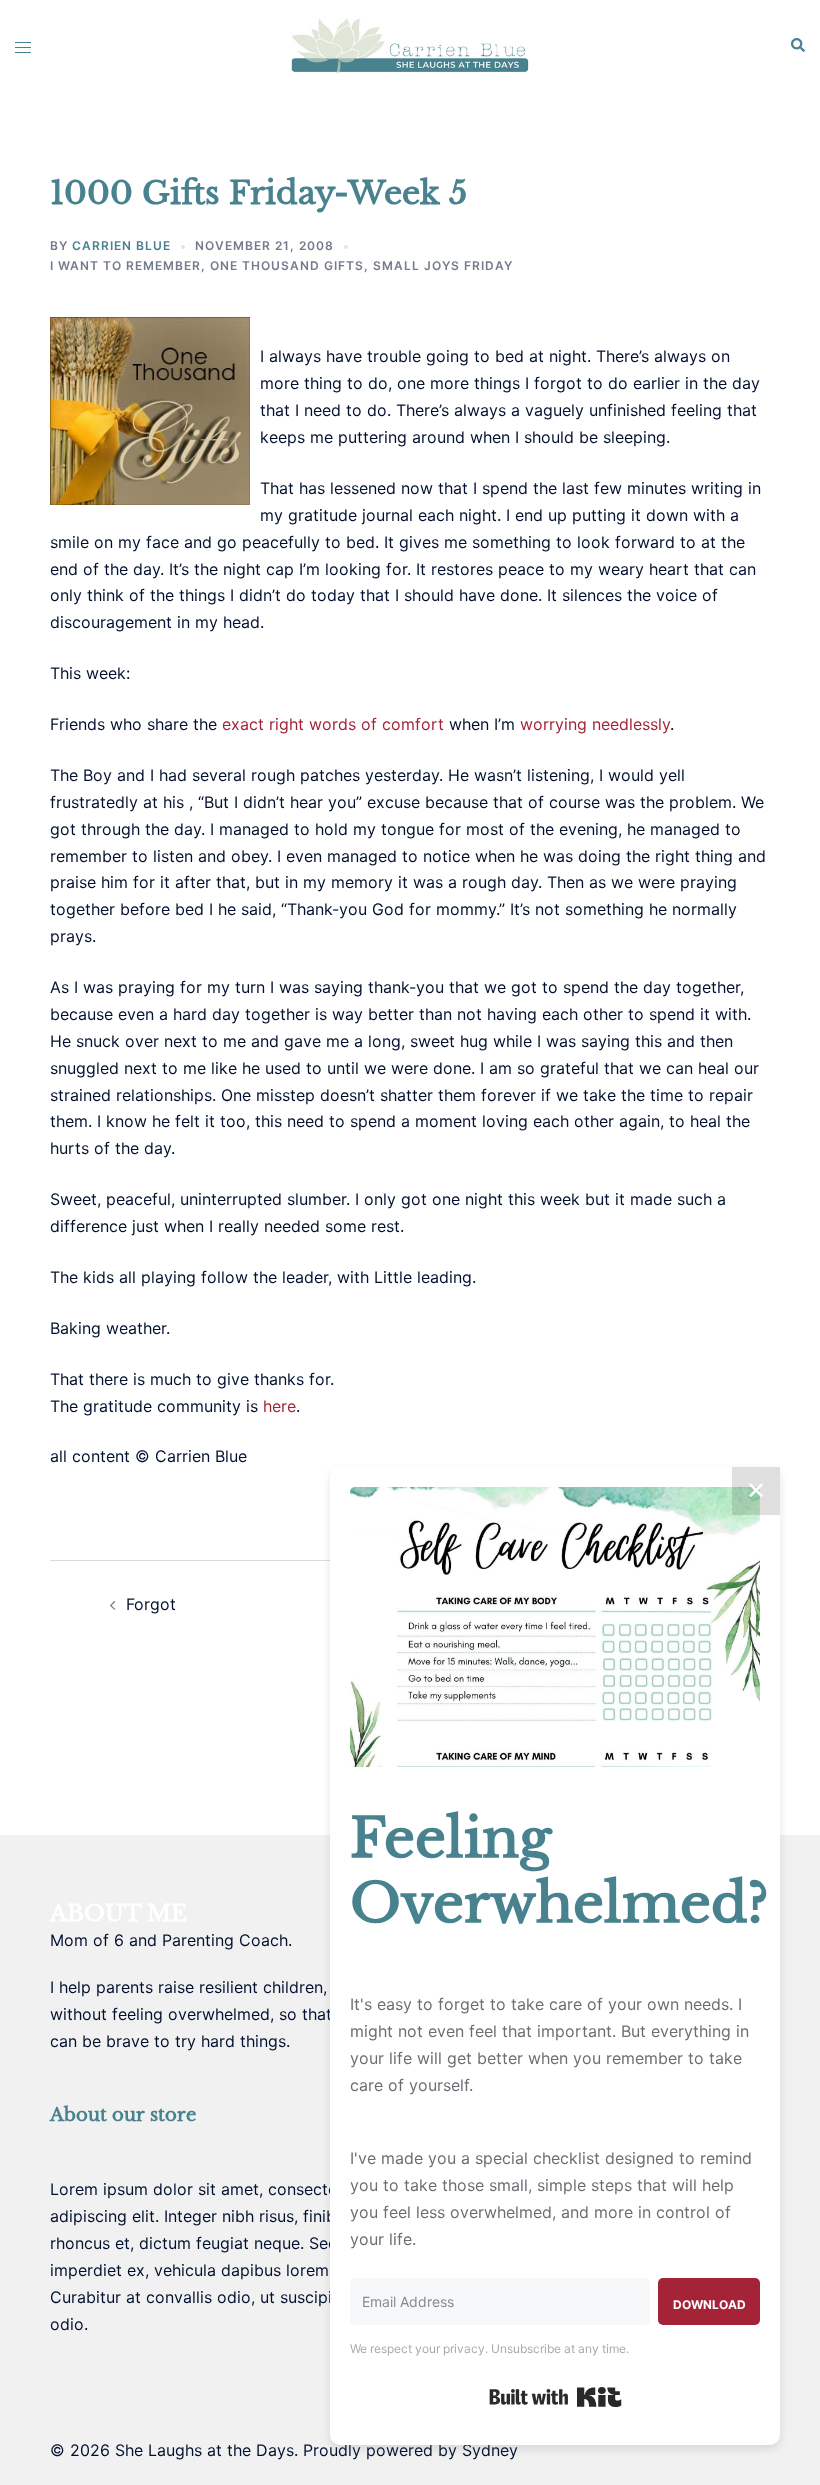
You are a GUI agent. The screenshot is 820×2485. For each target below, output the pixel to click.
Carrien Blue (121, 245)
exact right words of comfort (333, 724)
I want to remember (125, 265)
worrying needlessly (595, 724)
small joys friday (443, 265)
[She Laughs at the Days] (409, 44)
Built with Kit (555, 2397)
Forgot (151, 1604)
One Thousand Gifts (287, 265)
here (279, 1406)
